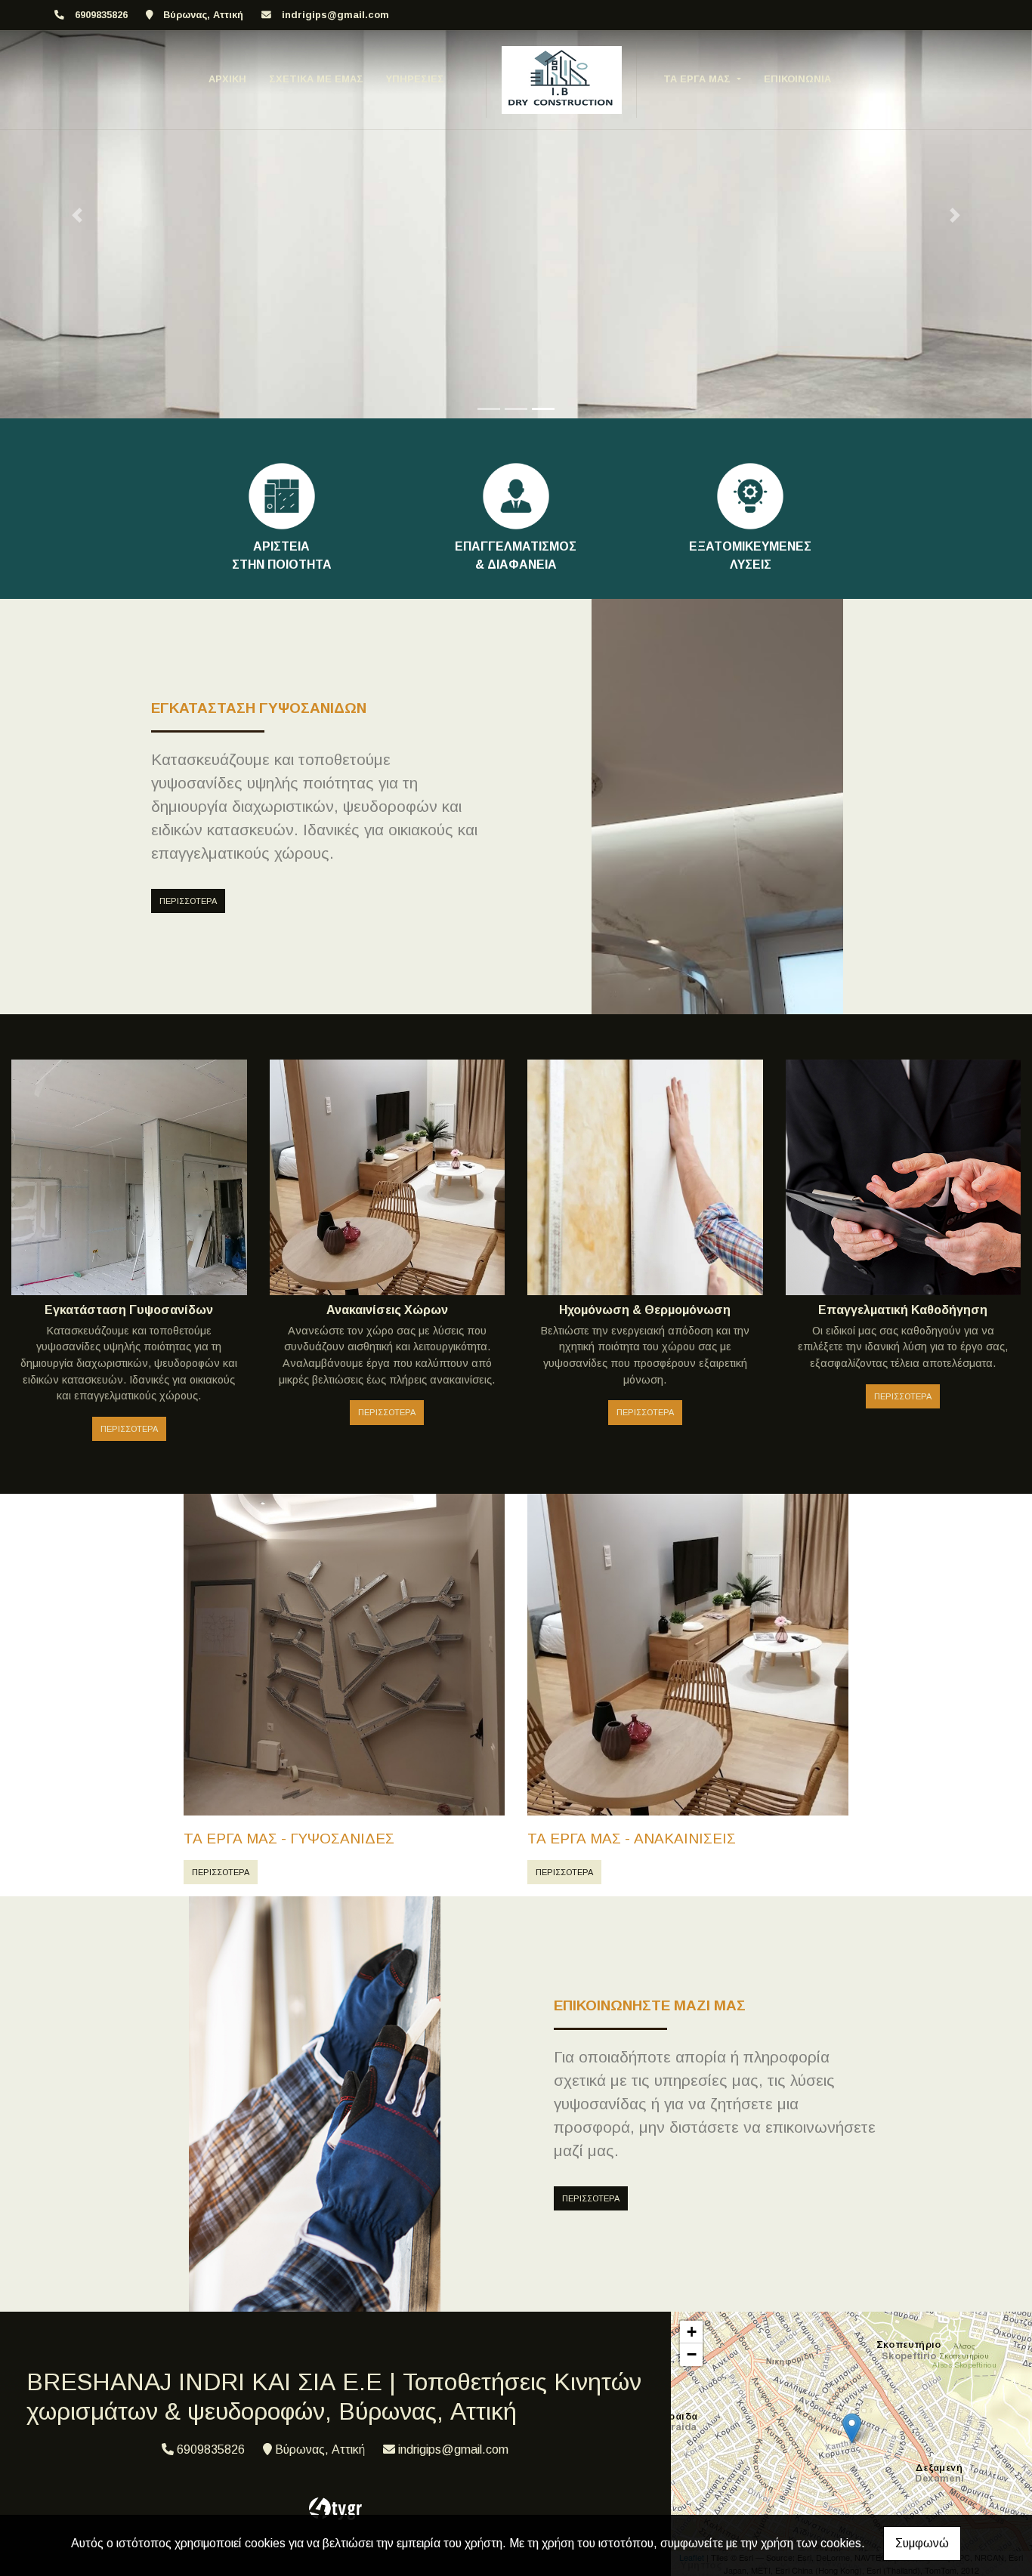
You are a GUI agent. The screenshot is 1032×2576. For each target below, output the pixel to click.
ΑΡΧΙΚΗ (227, 79)
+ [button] (692, 2332)
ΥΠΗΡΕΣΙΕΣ (415, 79)
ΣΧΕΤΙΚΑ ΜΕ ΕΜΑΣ (316, 79)
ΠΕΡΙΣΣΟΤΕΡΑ (188, 901)
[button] (77, 215)
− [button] (692, 2354)
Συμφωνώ (922, 2543)
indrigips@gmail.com (335, 15)
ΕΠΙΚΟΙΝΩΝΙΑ (797, 79)
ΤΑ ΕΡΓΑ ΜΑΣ (698, 79)
